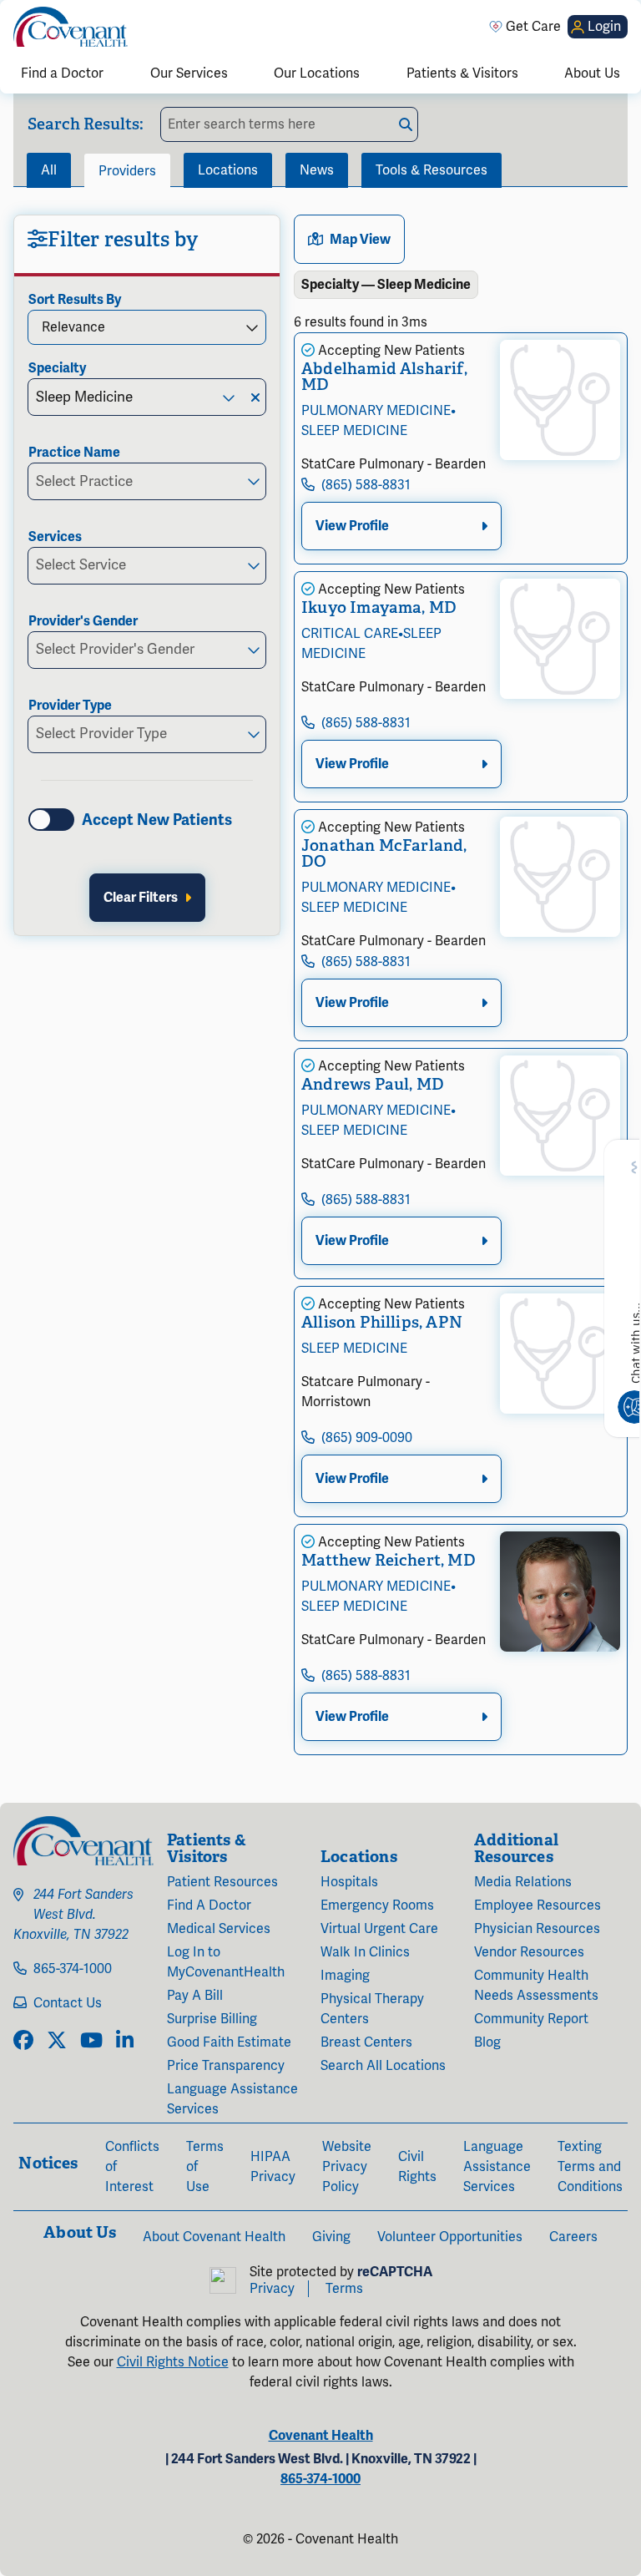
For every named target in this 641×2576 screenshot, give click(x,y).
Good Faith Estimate (229, 2042)
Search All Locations (383, 2066)
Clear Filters (141, 898)
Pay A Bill (195, 1996)
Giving (331, 2237)
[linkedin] (125, 2042)
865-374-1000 (73, 1969)
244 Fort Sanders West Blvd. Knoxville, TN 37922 (73, 1915)
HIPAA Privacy (273, 2167)
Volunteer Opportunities (450, 2237)
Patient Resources (222, 1882)
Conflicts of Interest (132, 2167)
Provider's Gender (83, 621)
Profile (352, 526)
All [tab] (49, 170)
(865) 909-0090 (367, 1438)
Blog (487, 2042)
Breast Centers (366, 2042)
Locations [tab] (228, 170)
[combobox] (120, 397)
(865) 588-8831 (366, 485)
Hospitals (349, 1882)
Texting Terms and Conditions (590, 2167)
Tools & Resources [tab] (432, 170)
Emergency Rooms (377, 1905)
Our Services (189, 73)
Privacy (272, 2289)
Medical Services (219, 1929)
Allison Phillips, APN (382, 1322)
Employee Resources (538, 1905)
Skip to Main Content (14, 14)
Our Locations (317, 73)
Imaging (345, 1976)
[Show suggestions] (228, 397)
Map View (360, 240)
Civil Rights (417, 2167)
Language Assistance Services (232, 2099)
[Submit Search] (406, 124)
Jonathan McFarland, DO (384, 853)
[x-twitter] (57, 2042)
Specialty (57, 368)
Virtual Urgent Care (379, 1929)
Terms (344, 2289)
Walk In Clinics (365, 1952)
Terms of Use (205, 2167)
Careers (573, 2237)
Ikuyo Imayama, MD (379, 607)
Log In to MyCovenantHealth (226, 1962)
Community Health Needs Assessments (536, 1986)
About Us (592, 73)
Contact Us (68, 2003)
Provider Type (70, 706)
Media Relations (523, 1882)
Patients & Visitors (462, 73)
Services (55, 537)
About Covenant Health (214, 2237)
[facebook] (23, 2042)
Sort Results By (75, 300)
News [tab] (317, 170)
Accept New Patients (157, 820)
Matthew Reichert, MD (389, 1560)
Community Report (531, 2019)
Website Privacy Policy (347, 2167)
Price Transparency (226, 2066)
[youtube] (91, 2042)
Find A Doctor (209, 1905)
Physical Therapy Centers (372, 2009)
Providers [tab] (127, 171)
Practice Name (74, 453)
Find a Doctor (62, 73)
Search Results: (86, 124)
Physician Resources (537, 1929)
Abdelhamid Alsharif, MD (384, 377)
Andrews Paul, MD (373, 1084)
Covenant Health (321, 2436)
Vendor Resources (529, 1952)
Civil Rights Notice (173, 2362)
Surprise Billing (212, 2019)
